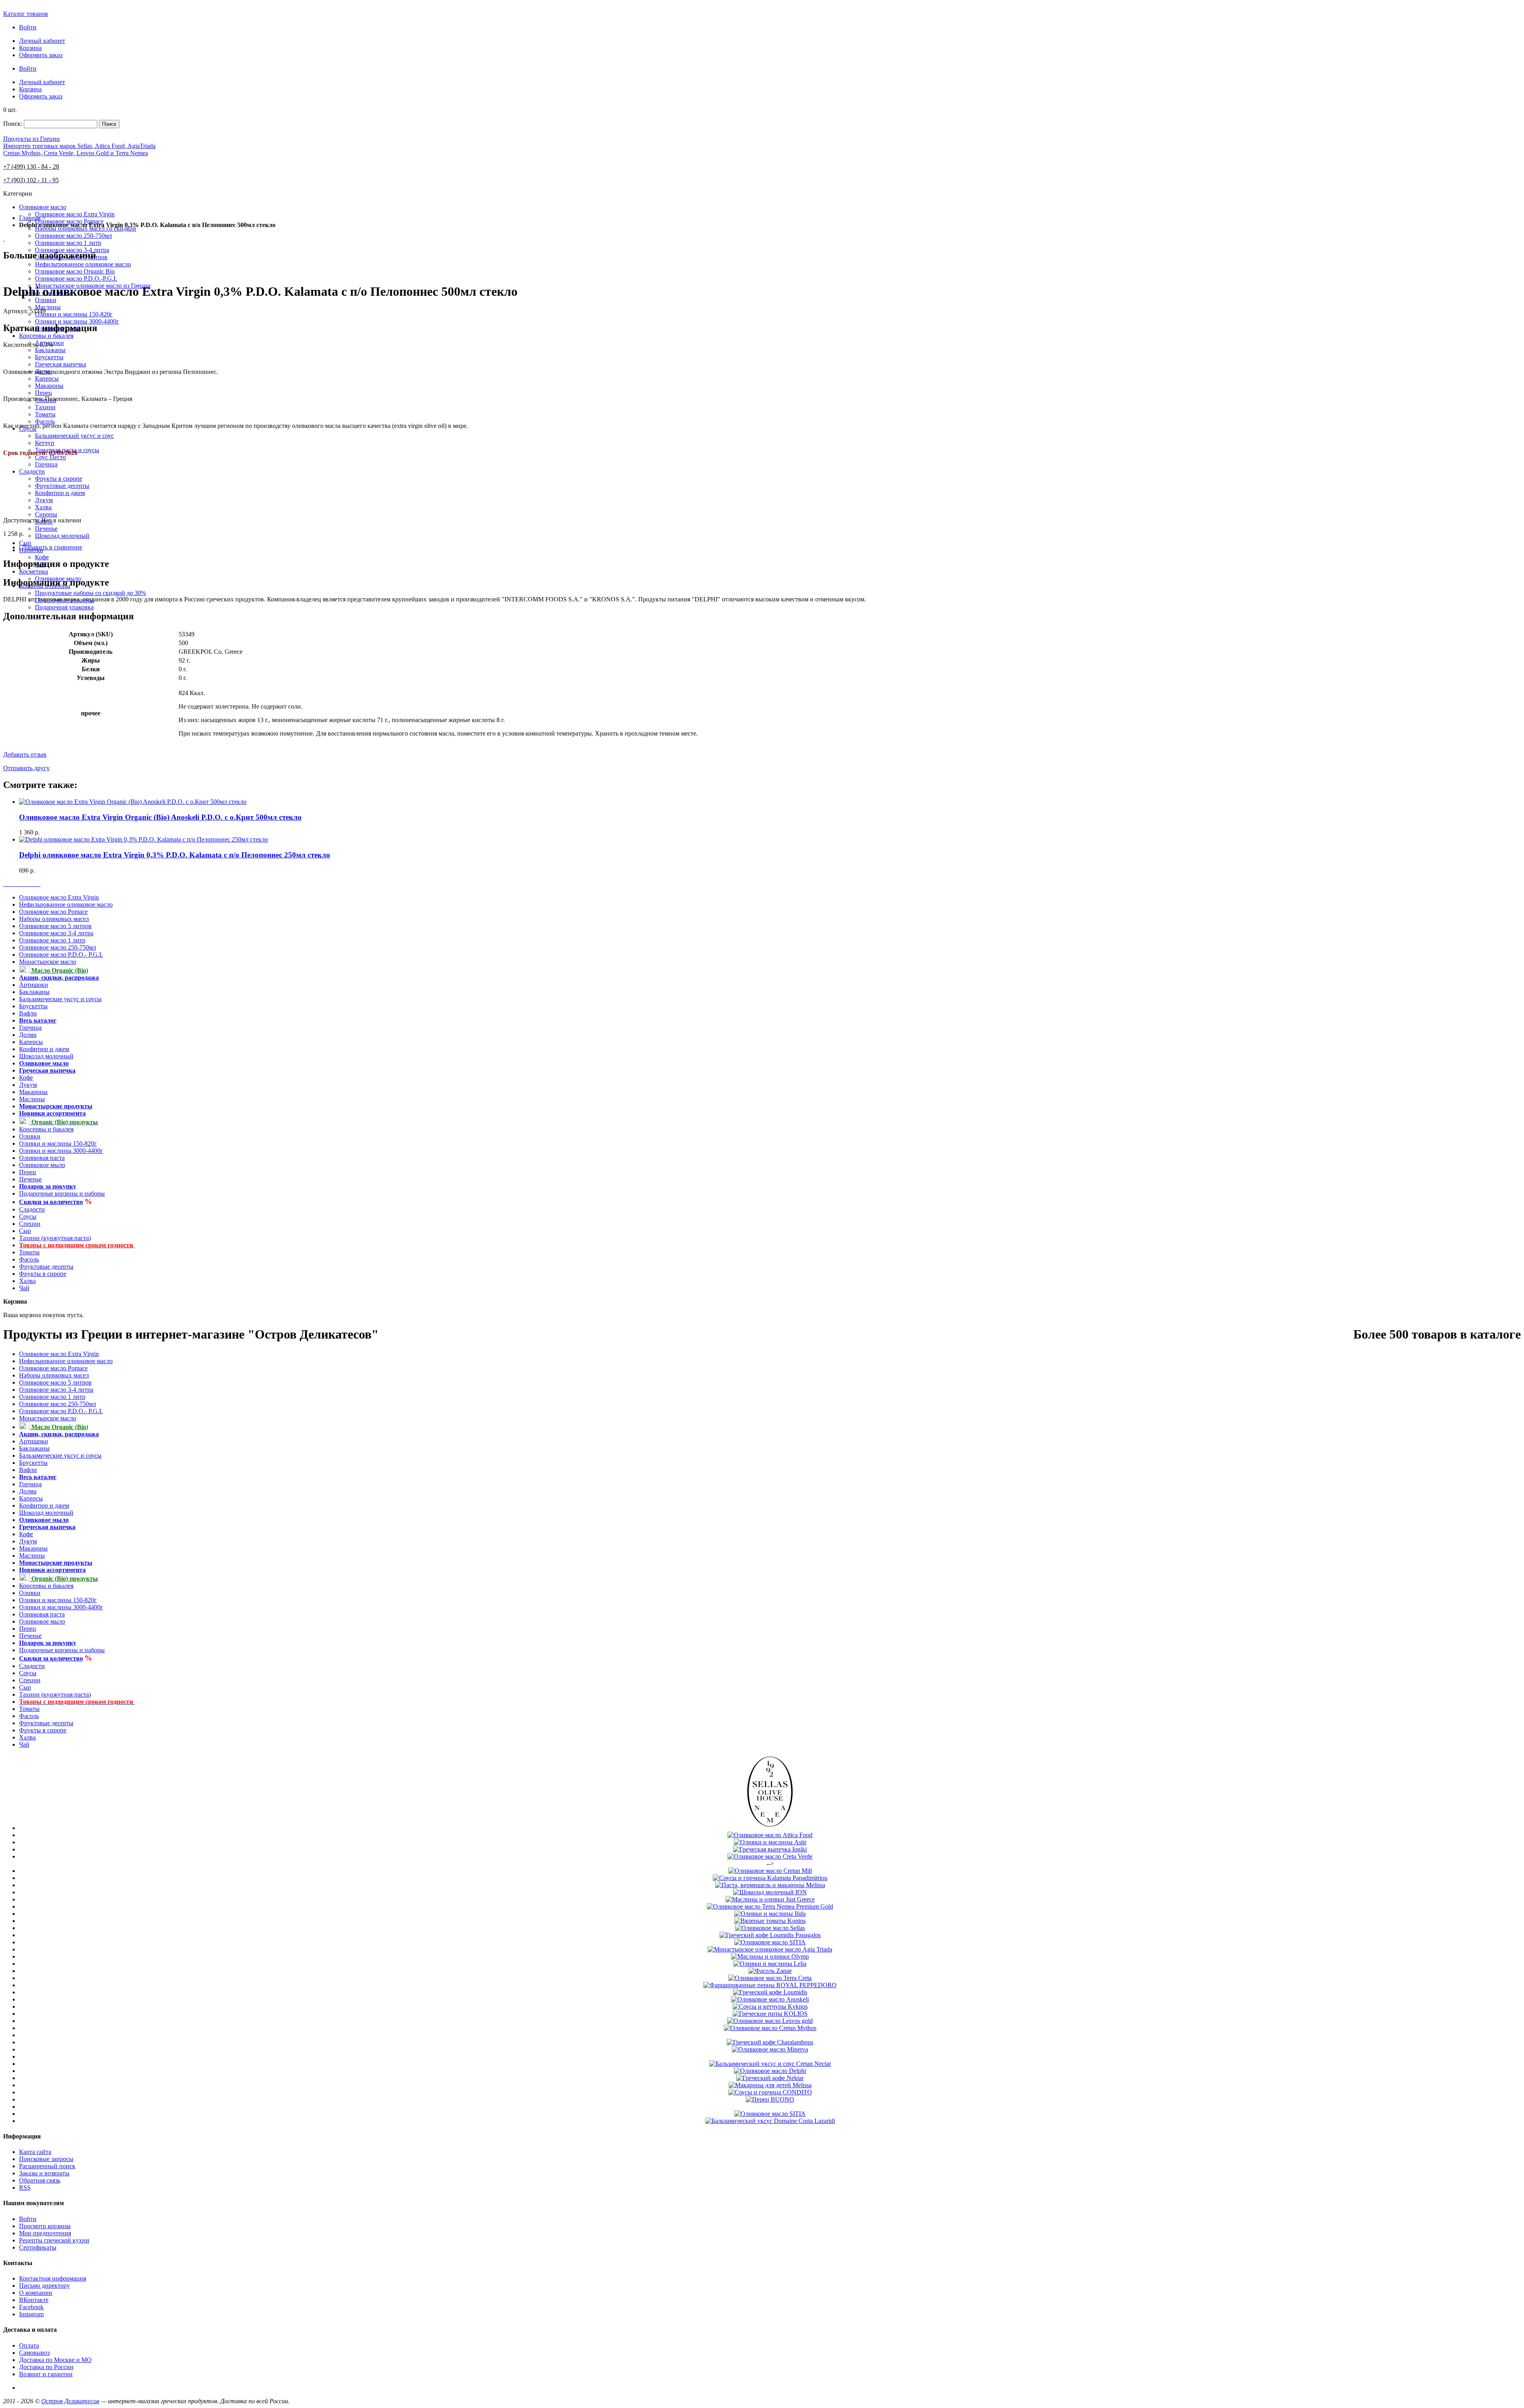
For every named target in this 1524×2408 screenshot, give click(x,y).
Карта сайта (35, 2152)
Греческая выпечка (47, 1070)
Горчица (30, 1028)
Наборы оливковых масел (54, 919)
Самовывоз (34, 2353)
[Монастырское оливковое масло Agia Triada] (770, 1949)
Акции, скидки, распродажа (59, 978)
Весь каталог (38, 1020)
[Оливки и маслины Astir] (770, 1842)
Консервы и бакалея (46, 1129)
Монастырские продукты (56, 1106)
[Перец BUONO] (770, 2099)
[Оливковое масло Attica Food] (770, 1835)
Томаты (29, 1252)
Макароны (33, 1092)
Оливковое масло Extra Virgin (59, 897)
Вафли (28, 1013)
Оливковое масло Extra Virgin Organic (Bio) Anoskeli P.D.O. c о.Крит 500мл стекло (160, 817)
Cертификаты (38, 2247)
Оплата (29, 2345)
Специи (30, 1224)
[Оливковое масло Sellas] (770, 1828)
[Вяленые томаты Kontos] (770, 1921)
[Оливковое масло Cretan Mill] (770, 1871)
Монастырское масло (48, 962)
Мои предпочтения (45, 2233)
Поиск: (13, 124)
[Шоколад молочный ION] (770, 1892)
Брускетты (33, 1006)
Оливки (30, 1136)
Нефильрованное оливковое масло (66, 904)
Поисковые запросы (46, 2159)
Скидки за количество (51, 1202)
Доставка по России (46, 2367)
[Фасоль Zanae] (770, 1971)
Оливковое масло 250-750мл (58, 947)
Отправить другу (26, 768)
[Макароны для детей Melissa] (770, 2085)
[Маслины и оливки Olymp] (770, 1956)
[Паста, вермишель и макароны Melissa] (770, 1885)
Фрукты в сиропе (43, 1274)
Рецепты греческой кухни (54, 2240)
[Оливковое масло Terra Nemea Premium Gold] (770, 1906)
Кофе (26, 1078)
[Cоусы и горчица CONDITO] (770, 2092)
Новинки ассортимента (52, 1113)
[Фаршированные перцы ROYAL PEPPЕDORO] (770, 1985)
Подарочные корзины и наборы (62, 1193)
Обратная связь (40, 2180)
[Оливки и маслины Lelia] (770, 1964)
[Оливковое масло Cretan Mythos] (770, 2028)
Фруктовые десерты (46, 1267)
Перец (28, 1172)
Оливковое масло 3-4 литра (56, 933)
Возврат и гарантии (46, 2374)
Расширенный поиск (47, 2166)
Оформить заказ (41, 55)
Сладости (32, 1209)
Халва (27, 1281)
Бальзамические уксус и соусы (60, 999)
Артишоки (34, 985)
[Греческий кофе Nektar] (770, 2078)
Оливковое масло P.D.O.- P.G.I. (61, 955)
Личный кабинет (42, 41)
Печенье (30, 1179)
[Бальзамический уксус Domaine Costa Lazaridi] (770, 2121)
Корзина (30, 48)
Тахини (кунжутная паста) (55, 1238)
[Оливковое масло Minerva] (770, 2049)
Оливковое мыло (44, 1063)
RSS (25, 2187)
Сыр (25, 1231)
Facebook (31, 2307)
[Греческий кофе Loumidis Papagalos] (770, 1935)
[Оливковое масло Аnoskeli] (770, 1999)
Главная (30, 218)
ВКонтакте (34, 2300)
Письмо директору (44, 2286)
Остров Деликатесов (70, 2401)
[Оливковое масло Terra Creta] (770, 1978)
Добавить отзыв (25, 754)
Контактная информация (53, 2278)
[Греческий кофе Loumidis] (770, 1992)
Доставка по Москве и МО (55, 2360)
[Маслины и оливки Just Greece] (770, 1899)
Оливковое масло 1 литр (52, 940)
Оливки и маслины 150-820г (58, 1143)
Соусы (28, 1217)
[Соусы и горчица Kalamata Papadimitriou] (770, 1878)
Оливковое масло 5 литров (55, 926)
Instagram (31, 2314)
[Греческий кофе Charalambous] (770, 2042)
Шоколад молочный (46, 1056)
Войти (28, 27)
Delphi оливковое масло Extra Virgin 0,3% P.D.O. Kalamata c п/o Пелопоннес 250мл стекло (175, 855)
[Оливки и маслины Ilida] (770, 1914)
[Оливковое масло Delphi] (770, 2071)
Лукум (28, 1085)
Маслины (32, 1099)
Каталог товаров (26, 14)
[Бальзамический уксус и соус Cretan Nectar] (770, 2064)
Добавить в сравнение (52, 547)
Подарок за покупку (48, 1186)
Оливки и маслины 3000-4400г (61, 1151)
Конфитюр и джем (44, 1049)
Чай (24, 1288)
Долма (28, 1035)
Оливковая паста (42, 1158)
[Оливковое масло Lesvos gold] (770, 2021)
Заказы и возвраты (44, 2173)
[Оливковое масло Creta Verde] (770, 1856)
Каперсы (31, 1042)
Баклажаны (34, 992)
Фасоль (29, 1259)
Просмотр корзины (45, 2226)
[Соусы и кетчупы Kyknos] (770, 2006)
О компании (36, 2293)
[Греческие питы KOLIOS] (770, 2014)
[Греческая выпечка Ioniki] (770, 1849)
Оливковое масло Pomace (53, 912)
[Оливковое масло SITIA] (770, 1942)
